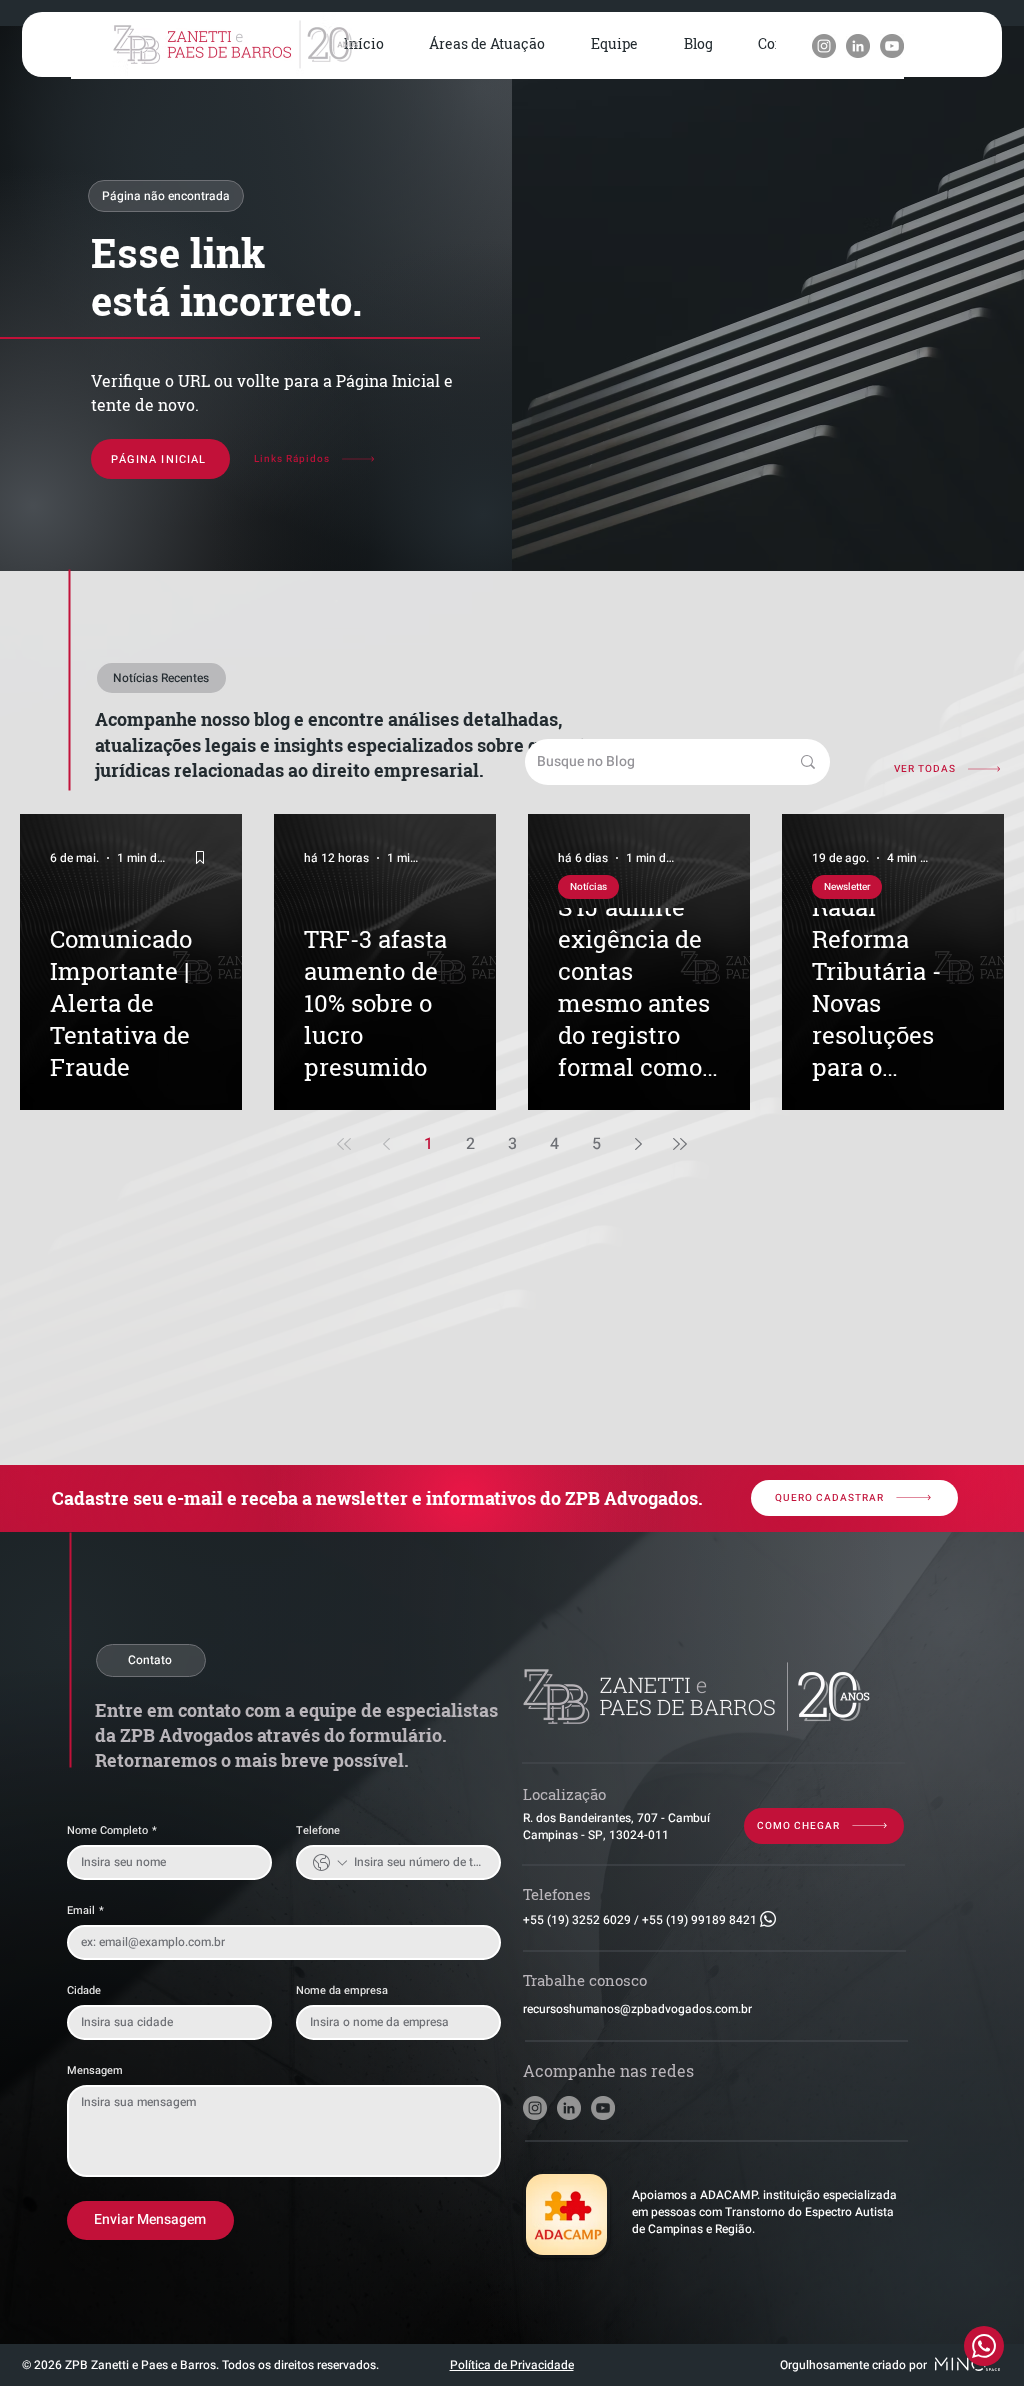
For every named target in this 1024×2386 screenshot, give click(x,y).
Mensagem (95, 2070)
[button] (488, 45)
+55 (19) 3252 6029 (577, 1920)
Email (85, 1910)
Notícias (588, 887)
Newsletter (847, 887)
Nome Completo (112, 1830)
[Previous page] (386, 1144)
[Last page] (680, 1144)
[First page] (344, 1144)
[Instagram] (824, 46)
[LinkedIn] (858, 46)
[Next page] (638, 1144)
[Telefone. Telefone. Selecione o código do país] (330, 1863)
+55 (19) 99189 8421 (699, 1920)
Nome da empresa (342, 1990)
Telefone (318, 1830)
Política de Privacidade (512, 2365)
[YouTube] (892, 46)
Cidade (84, 1990)
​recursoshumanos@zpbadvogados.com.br (637, 2009)
